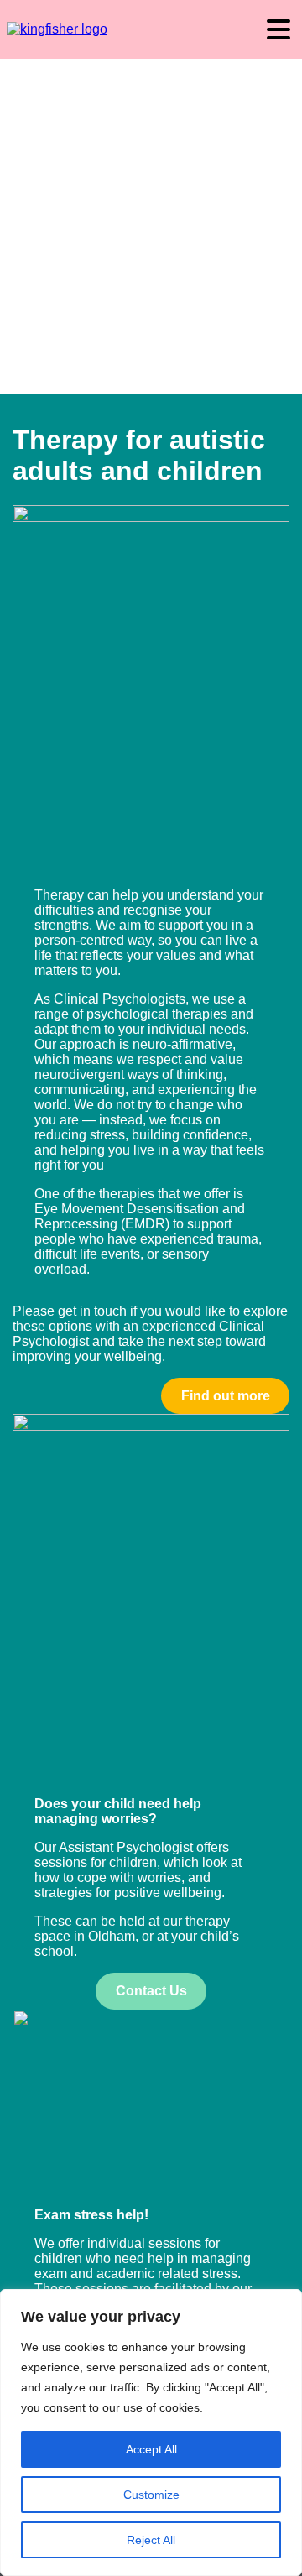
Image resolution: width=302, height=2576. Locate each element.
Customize (151, 2495)
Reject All (151, 2540)
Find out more (226, 1396)
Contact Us (151, 1991)
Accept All (151, 2449)
